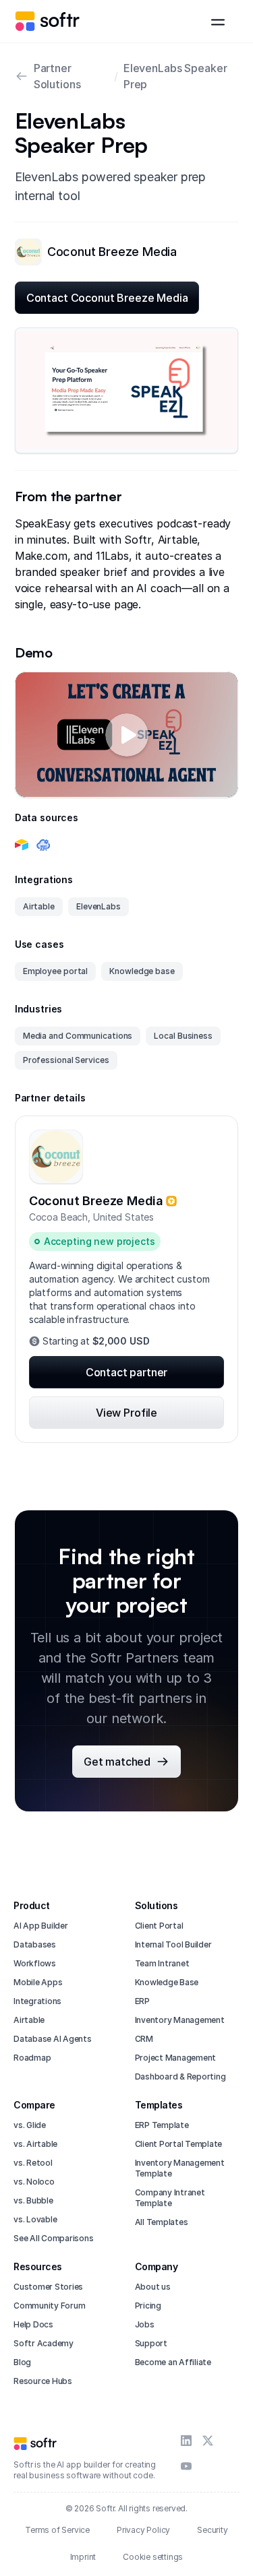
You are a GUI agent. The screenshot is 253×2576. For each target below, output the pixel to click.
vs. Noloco (34, 2182)
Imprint (83, 2557)
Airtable (29, 2020)
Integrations (37, 2001)
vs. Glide (30, 2125)
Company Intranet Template (170, 2198)
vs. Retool (33, 2163)
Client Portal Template (179, 2144)
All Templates (162, 2222)
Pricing (148, 2306)
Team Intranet (162, 1963)
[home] (47, 21)
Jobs (145, 2324)
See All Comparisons (53, 2238)
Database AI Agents (53, 2039)
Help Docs (33, 2324)
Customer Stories (48, 2287)
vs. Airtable (35, 2144)
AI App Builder (41, 1926)
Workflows (35, 1963)
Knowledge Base (167, 1982)
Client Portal (159, 1926)
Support (151, 2343)
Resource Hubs (43, 2381)
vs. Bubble (33, 2200)
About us (153, 2287)
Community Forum (49, 2306)
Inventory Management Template (180, 2168)
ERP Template (162, 2125)
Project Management (176, 2058)
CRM (144, 2039)
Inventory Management (180, 2020)
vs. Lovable (35, 2219)
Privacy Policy (143, 2530)
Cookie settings (153, 2557)
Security (212, 2530)
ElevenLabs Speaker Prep (175, 76)
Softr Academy (44, 2343)
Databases (35, 1944)
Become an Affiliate (173, 2362)
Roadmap (32, 2058)
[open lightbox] (127, 390)
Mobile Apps (38, 1982)
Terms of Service (57, 2530)
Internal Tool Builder (173, 1944)
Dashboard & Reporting (180, 2076)
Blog (22, 2362)
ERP (142, 2001)
